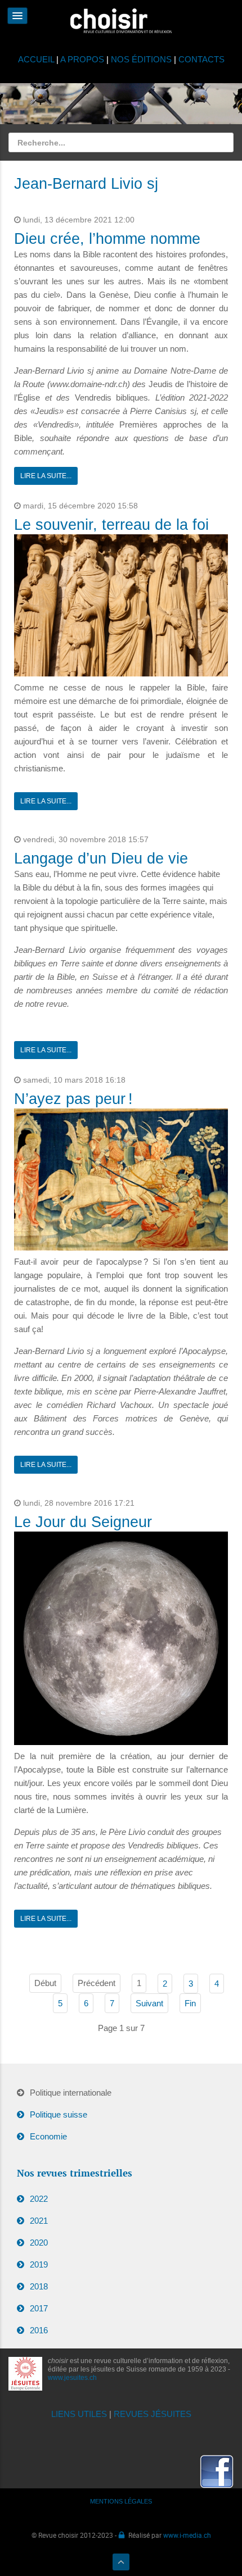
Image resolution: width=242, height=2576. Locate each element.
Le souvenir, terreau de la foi (111, 525)
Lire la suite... (46, 476)
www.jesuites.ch (72, 2378)
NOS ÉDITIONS (141, 59)
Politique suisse (59, 2114)
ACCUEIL (37, 59)
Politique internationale (71, 2093)
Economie (48, 2136)
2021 (39, 2221)
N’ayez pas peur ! (73, 1099)
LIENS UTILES (79, 2414)
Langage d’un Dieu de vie (101, 858)
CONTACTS (201, 59)
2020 (39, 2243)
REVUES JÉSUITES (153, 2414)
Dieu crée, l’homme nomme (107, 239)
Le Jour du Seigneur (83, 1522)
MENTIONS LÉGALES (121, 2501)
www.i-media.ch (187, 2535)
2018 (39, 2286)
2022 (39, 2199)
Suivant (149, 2003)
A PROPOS (82, 59)
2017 (39, 2308)
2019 (39, 2264)
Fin (190, 2003)
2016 (39, 2330)
